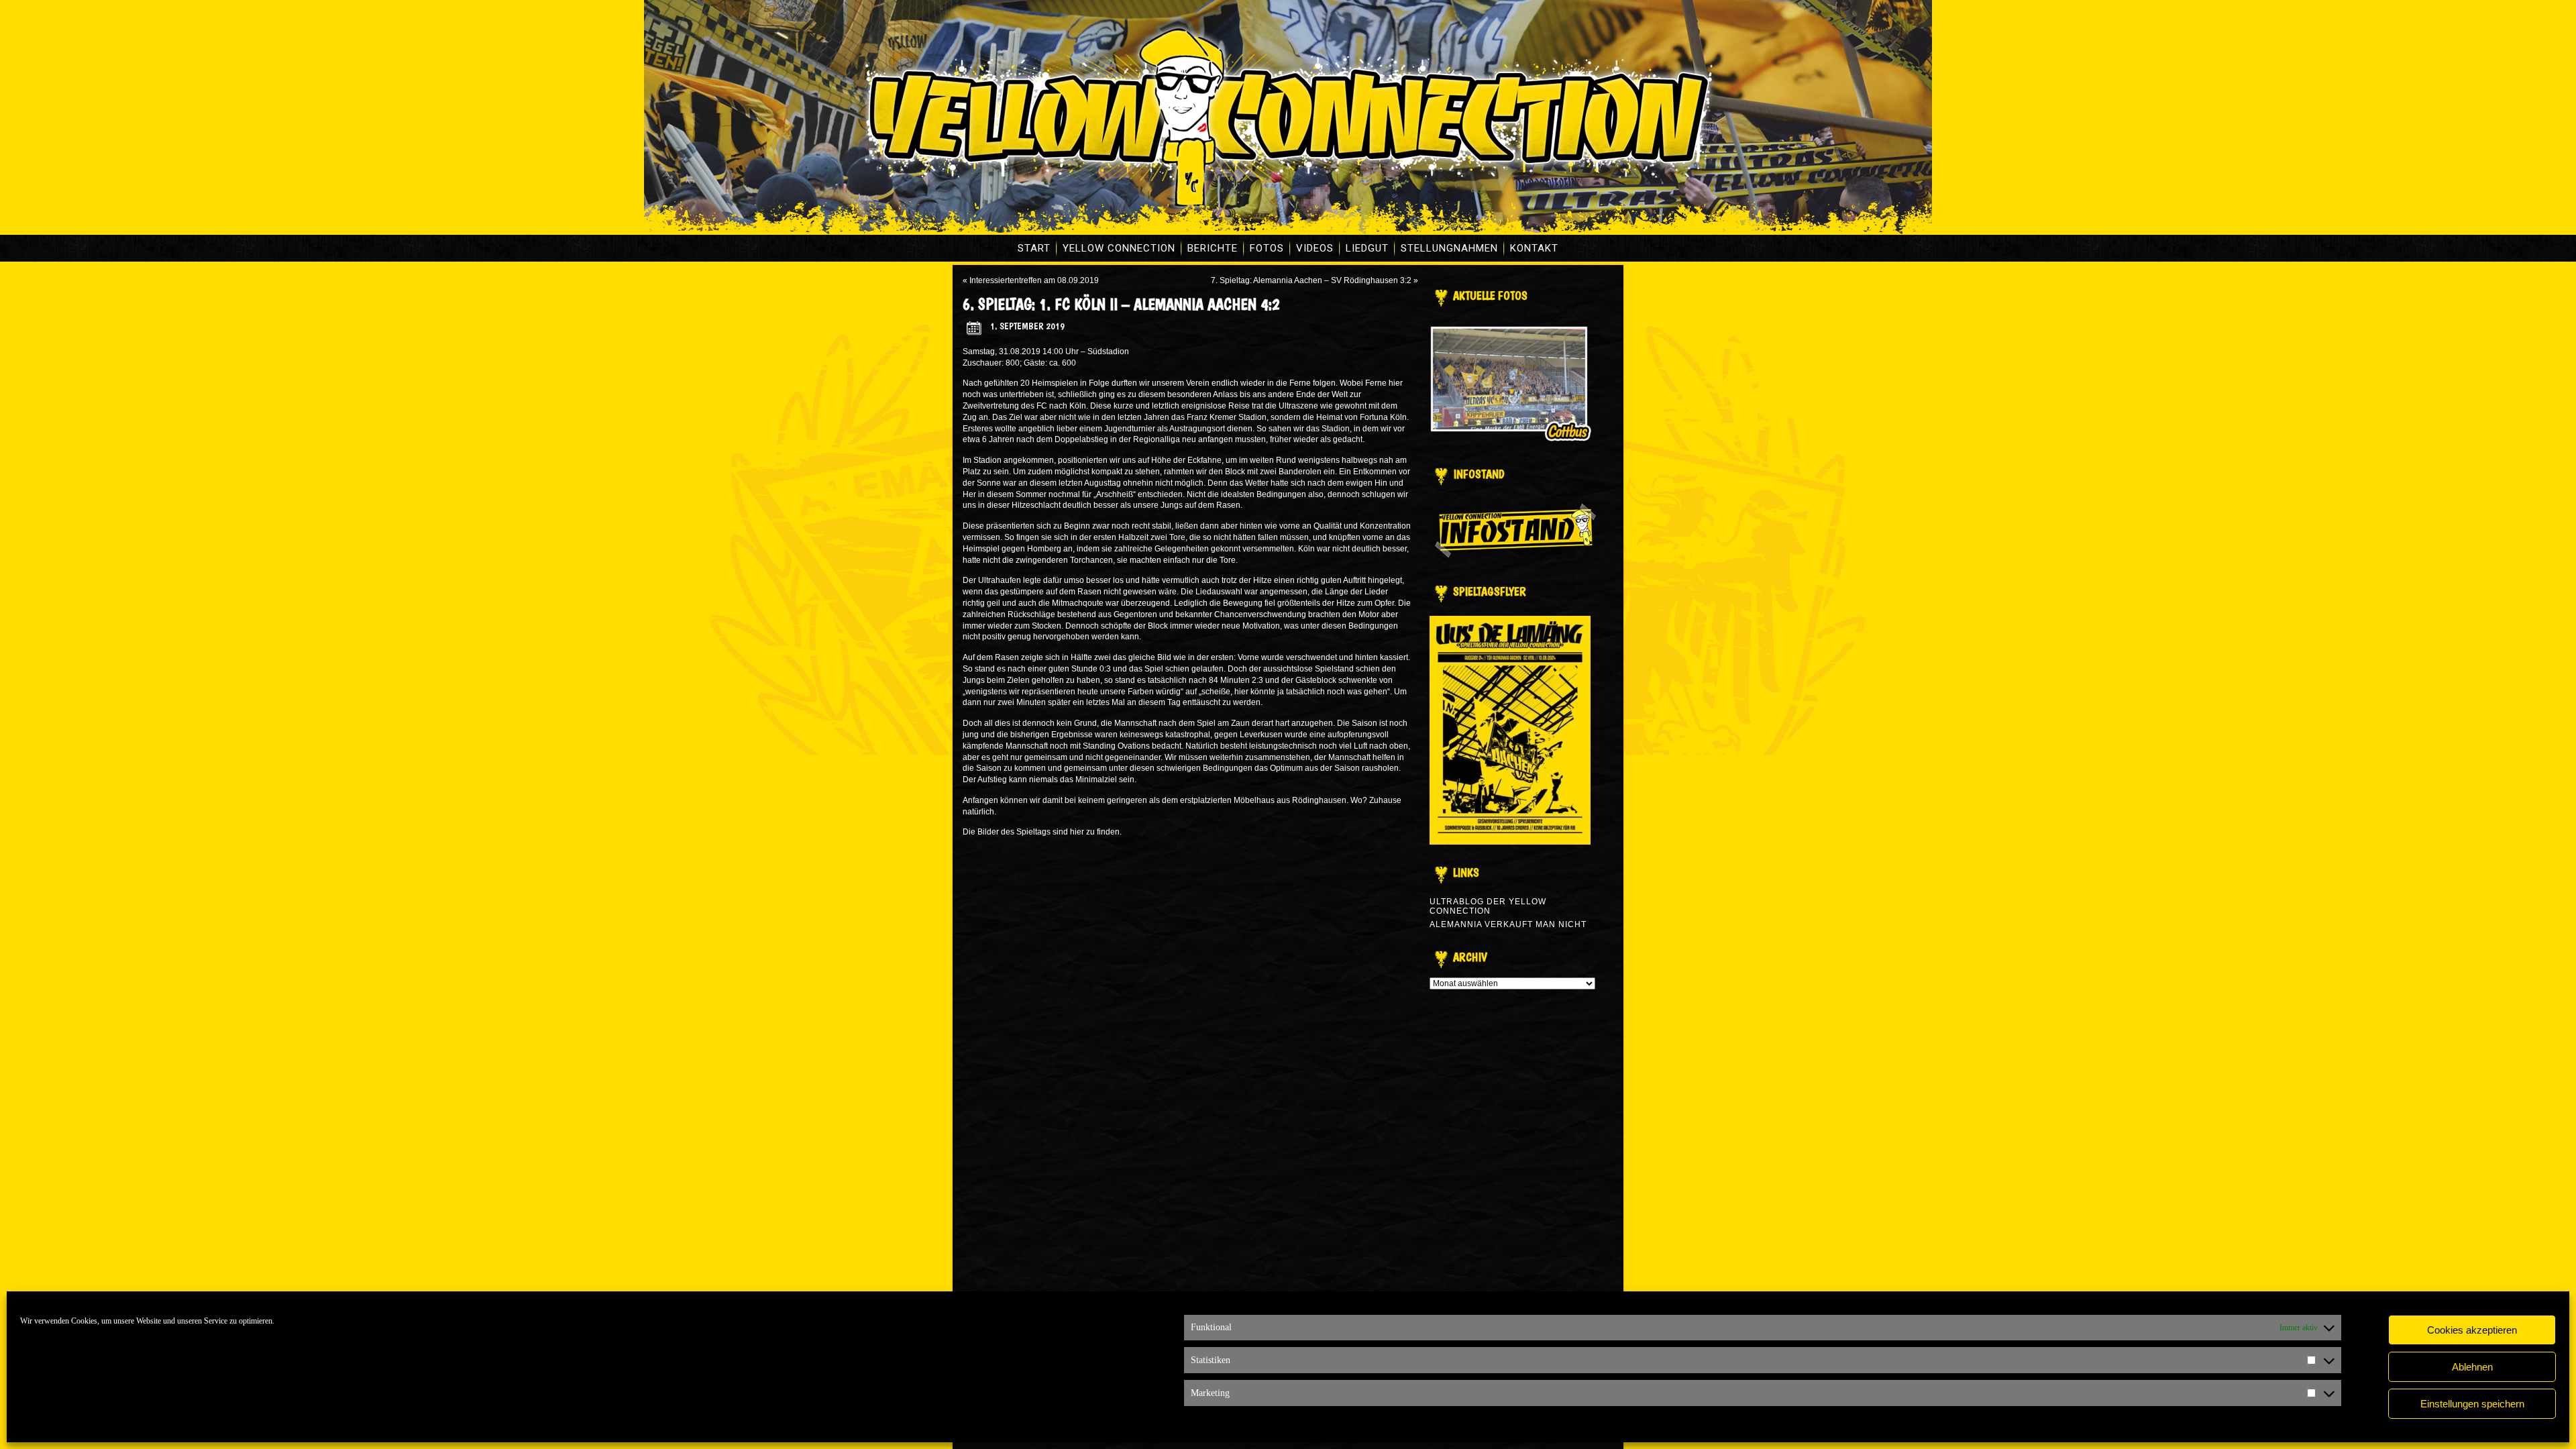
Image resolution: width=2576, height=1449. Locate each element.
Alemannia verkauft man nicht (1508, 924)
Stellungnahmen (1449, 248)
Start (1034, 248)
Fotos (1267, 248)
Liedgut (1367, 248)
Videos (1315, 248)
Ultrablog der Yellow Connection (1488, 906)
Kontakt (1534, 248)
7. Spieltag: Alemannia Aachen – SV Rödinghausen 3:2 (1311, 280)
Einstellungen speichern (2472, 1404)
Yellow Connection (1119, 248)
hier (1077, 832)
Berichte (1213, 248)
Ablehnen (2472, 1367)
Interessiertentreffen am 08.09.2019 (1034, 280)
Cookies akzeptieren (2472, 1330)
